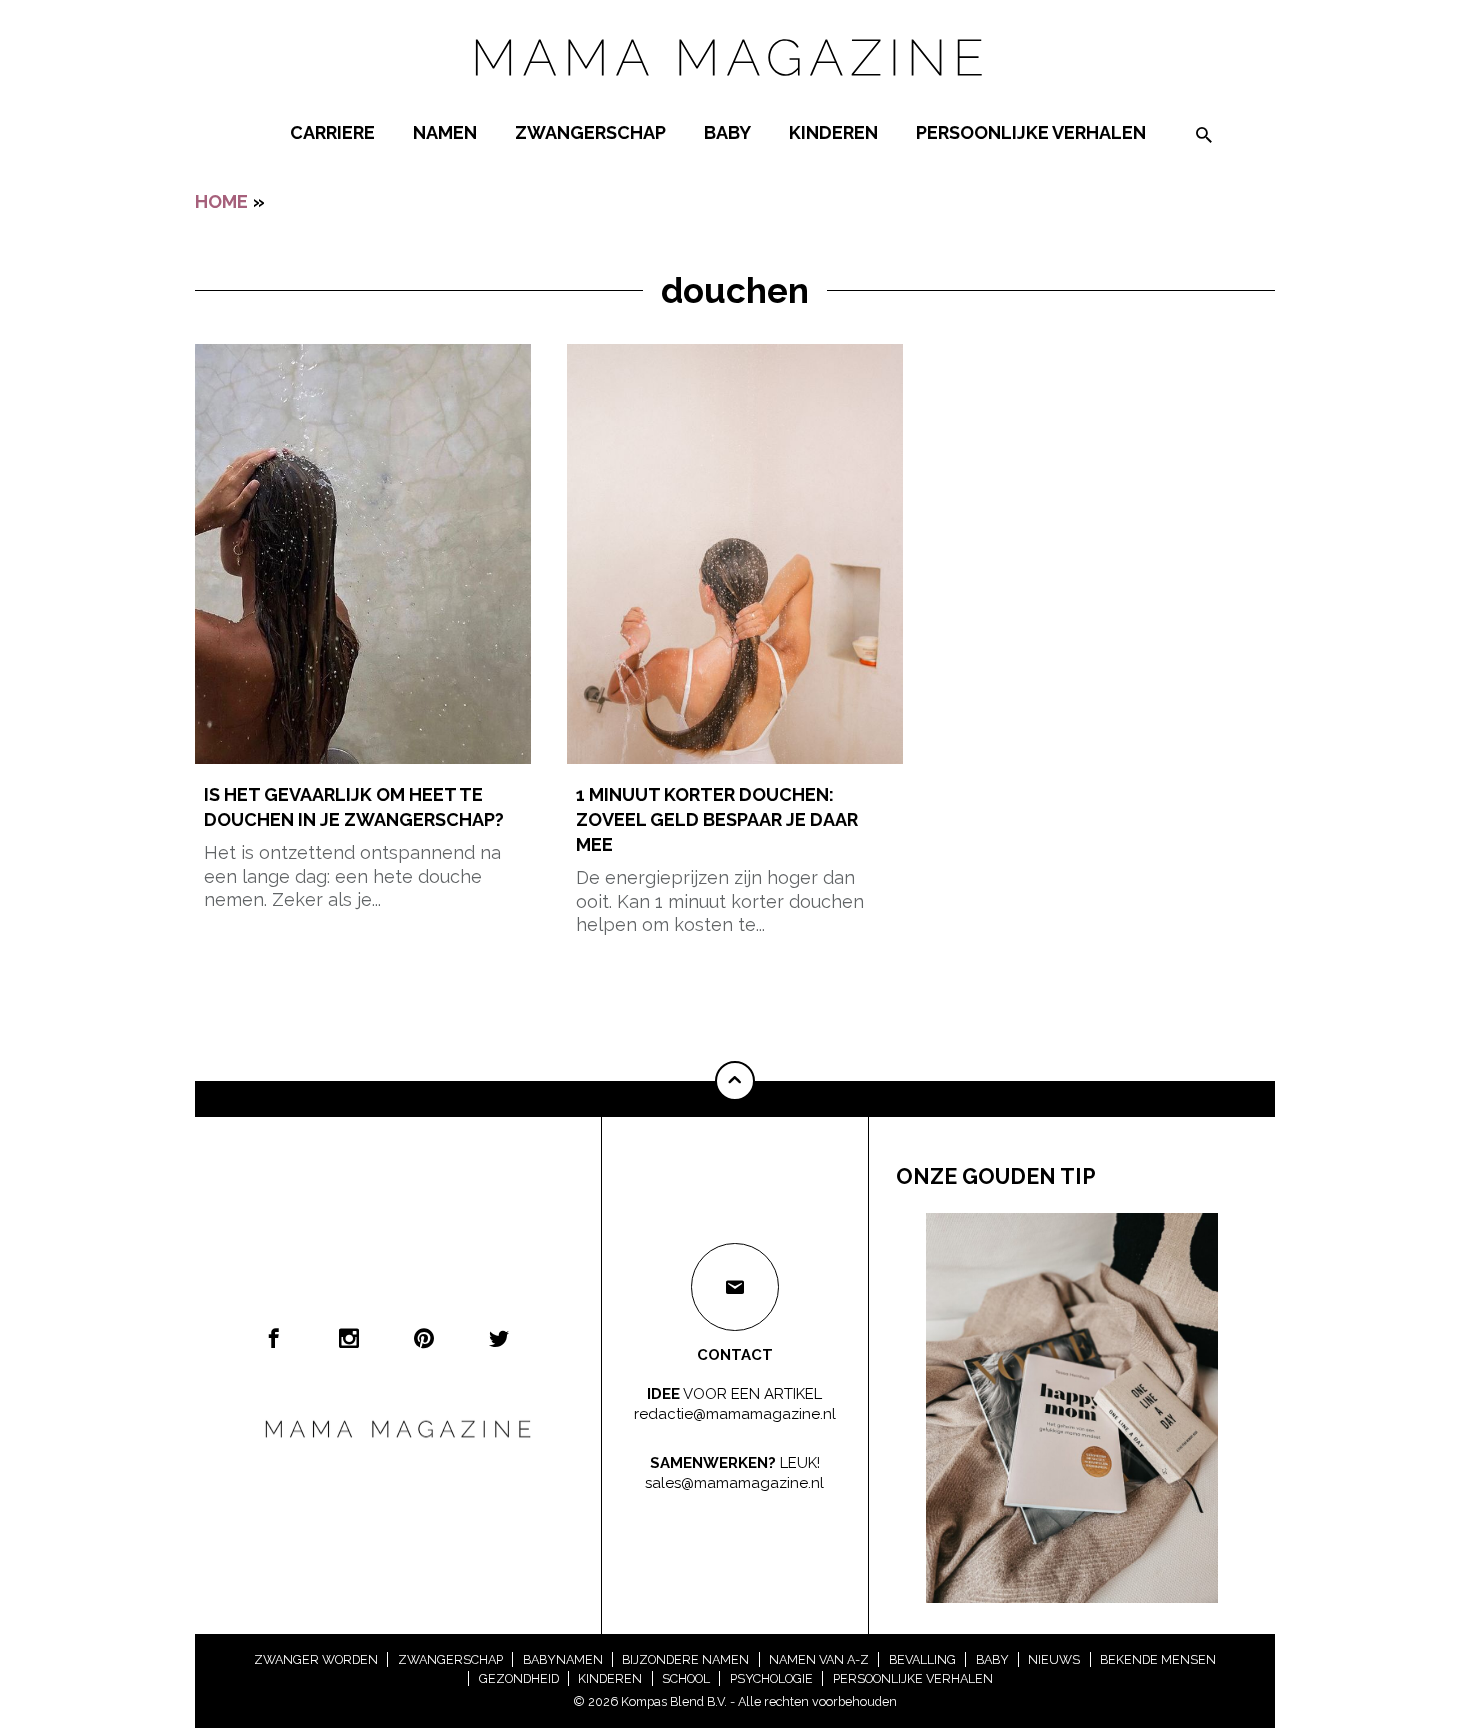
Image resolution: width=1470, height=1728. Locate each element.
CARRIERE (332, 132)
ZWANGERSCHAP (590, 132)
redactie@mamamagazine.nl (735, 1413)
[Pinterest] (424, 1338)
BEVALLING (922, 1659)
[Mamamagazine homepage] (735, 94)
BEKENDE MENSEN (1158, 1659)
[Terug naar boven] (735, 1081)
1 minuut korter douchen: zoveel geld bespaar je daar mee (717, 819)
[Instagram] (349, 1338)
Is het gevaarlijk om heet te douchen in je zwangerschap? (354, 807)
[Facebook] (274, 1338)
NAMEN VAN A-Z (819, 1659)
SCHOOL (686, 1678)
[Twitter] (499, 1338)
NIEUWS (1054, 1659)
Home (221, 201)
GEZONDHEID (519, 1678)
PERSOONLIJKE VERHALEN (1031, 132)
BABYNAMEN (563, 1659)
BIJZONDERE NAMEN (685, 1659)
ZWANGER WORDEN (316, 1659)
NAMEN (445, 132)
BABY (727, 132)
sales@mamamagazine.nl (734, 1482)
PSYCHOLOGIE (771, 1678)
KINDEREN (833, 132)
